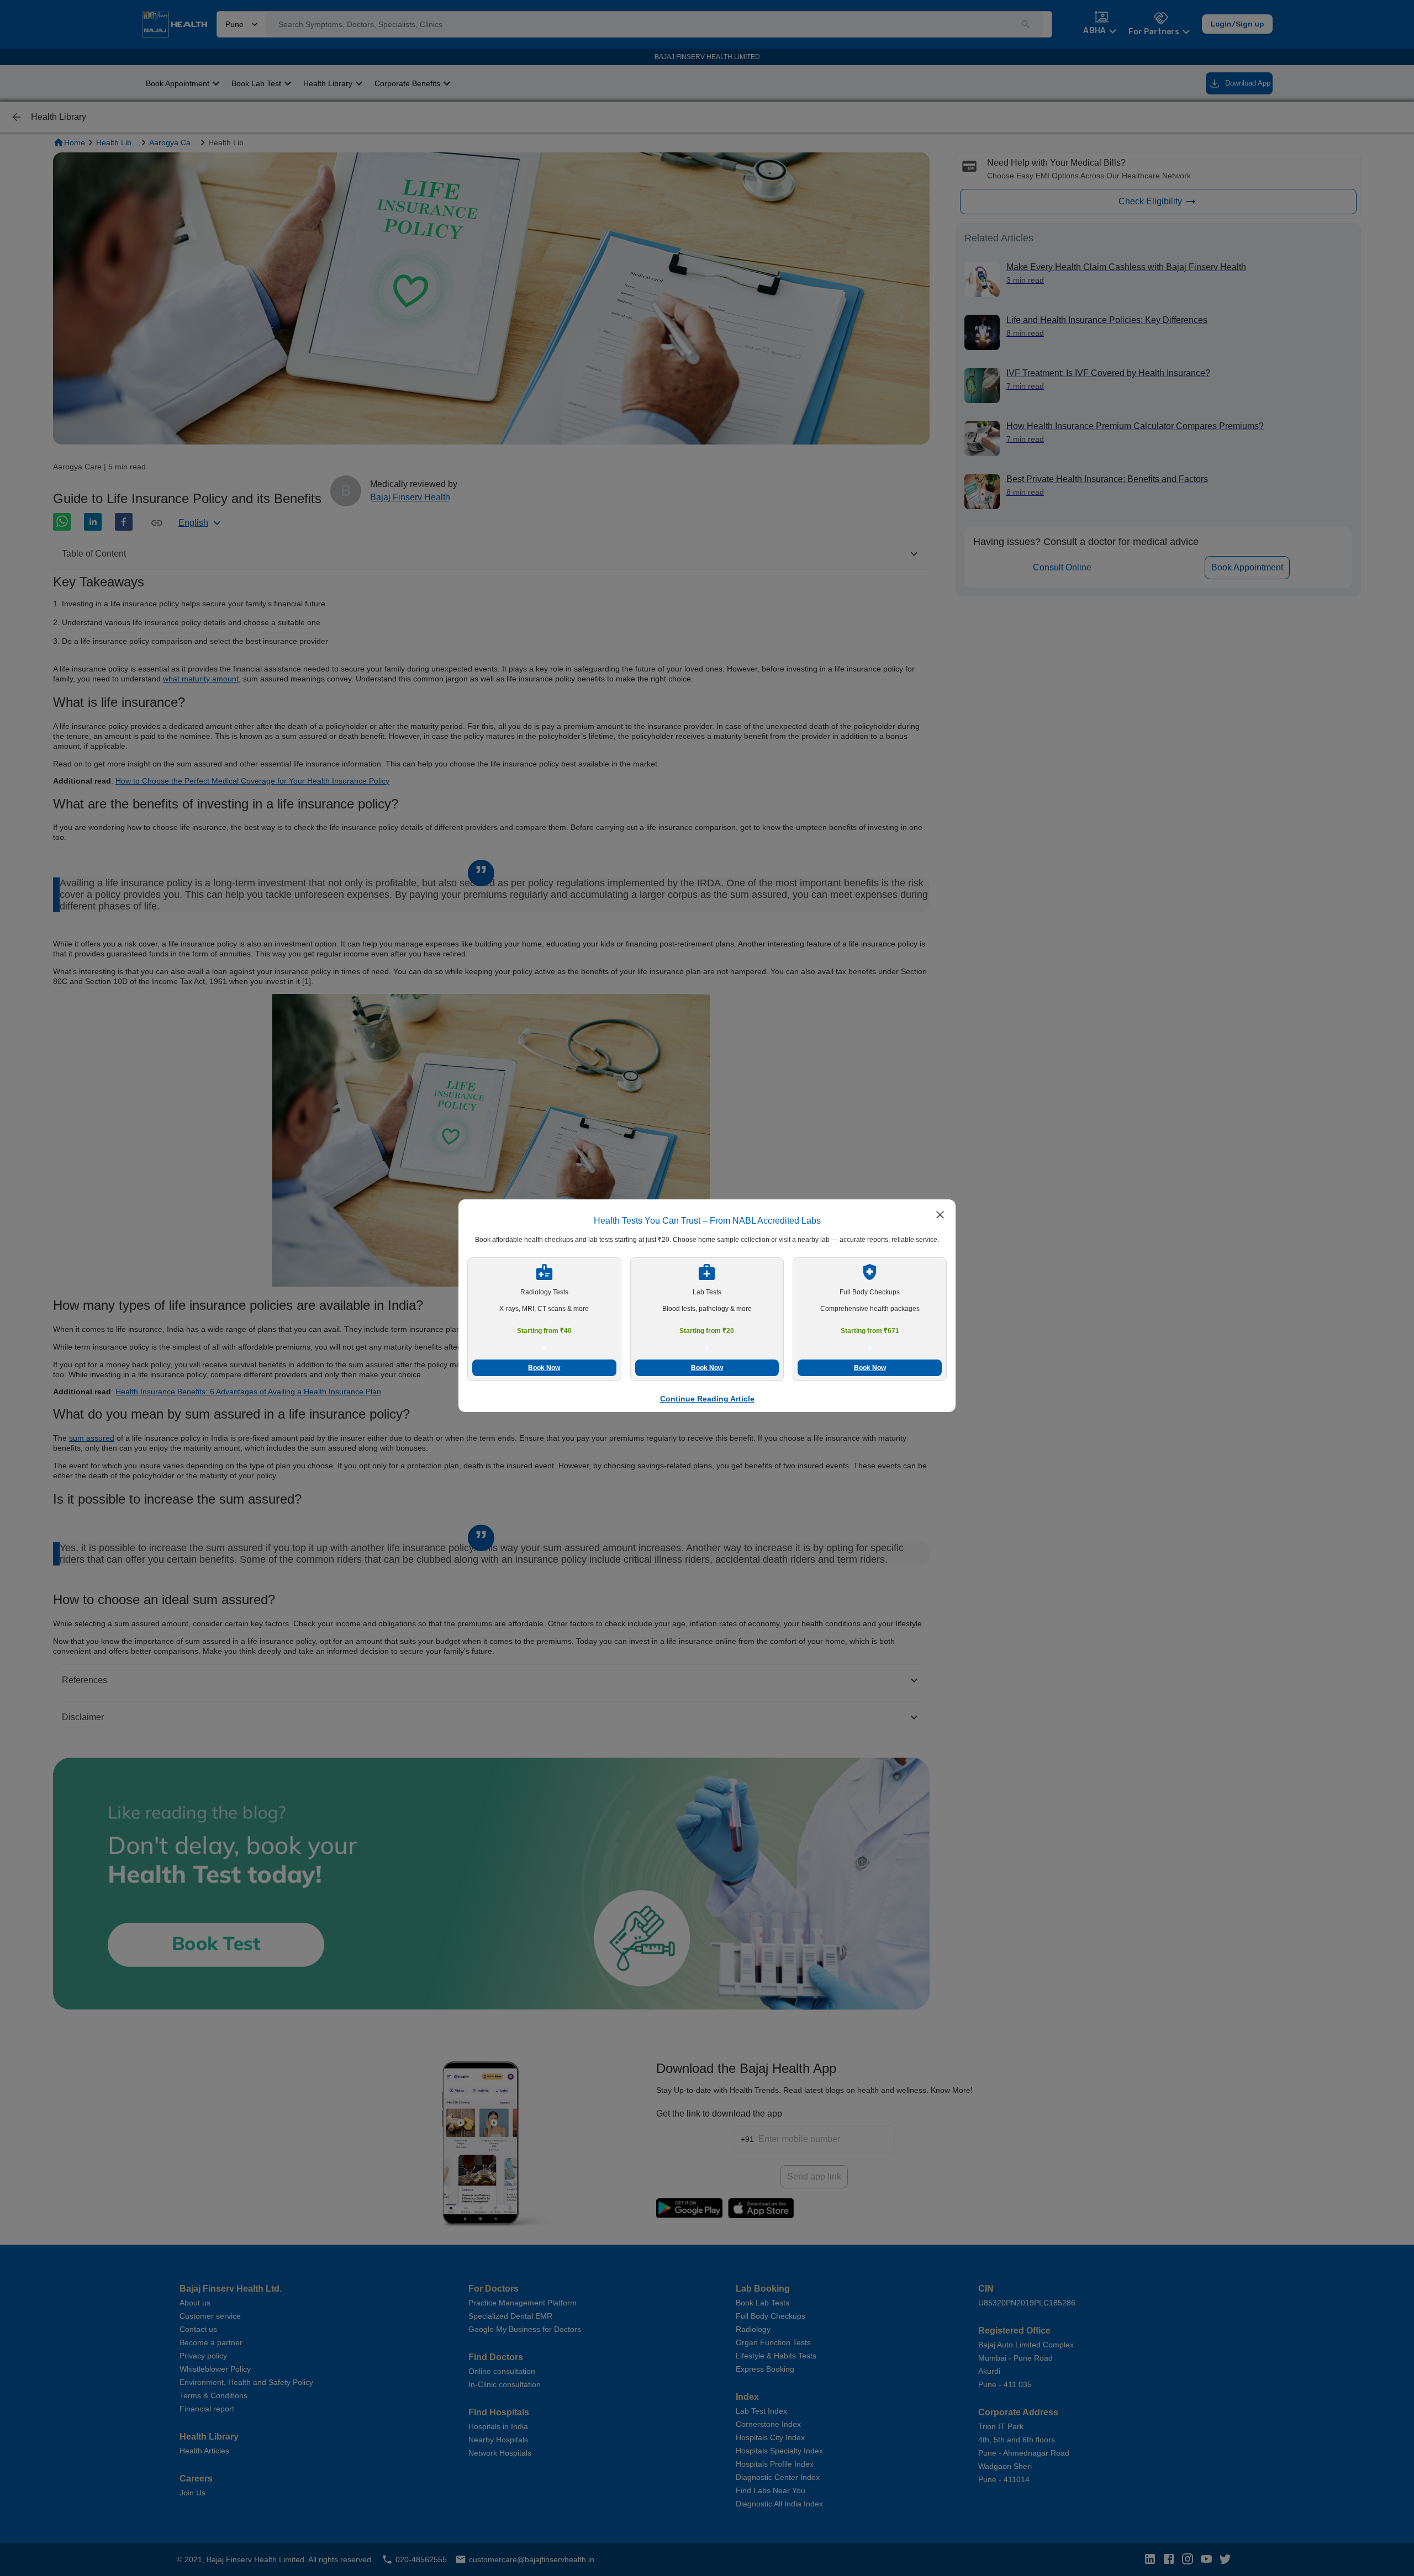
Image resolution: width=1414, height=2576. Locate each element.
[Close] (940, 1216)
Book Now (544, 1368)
